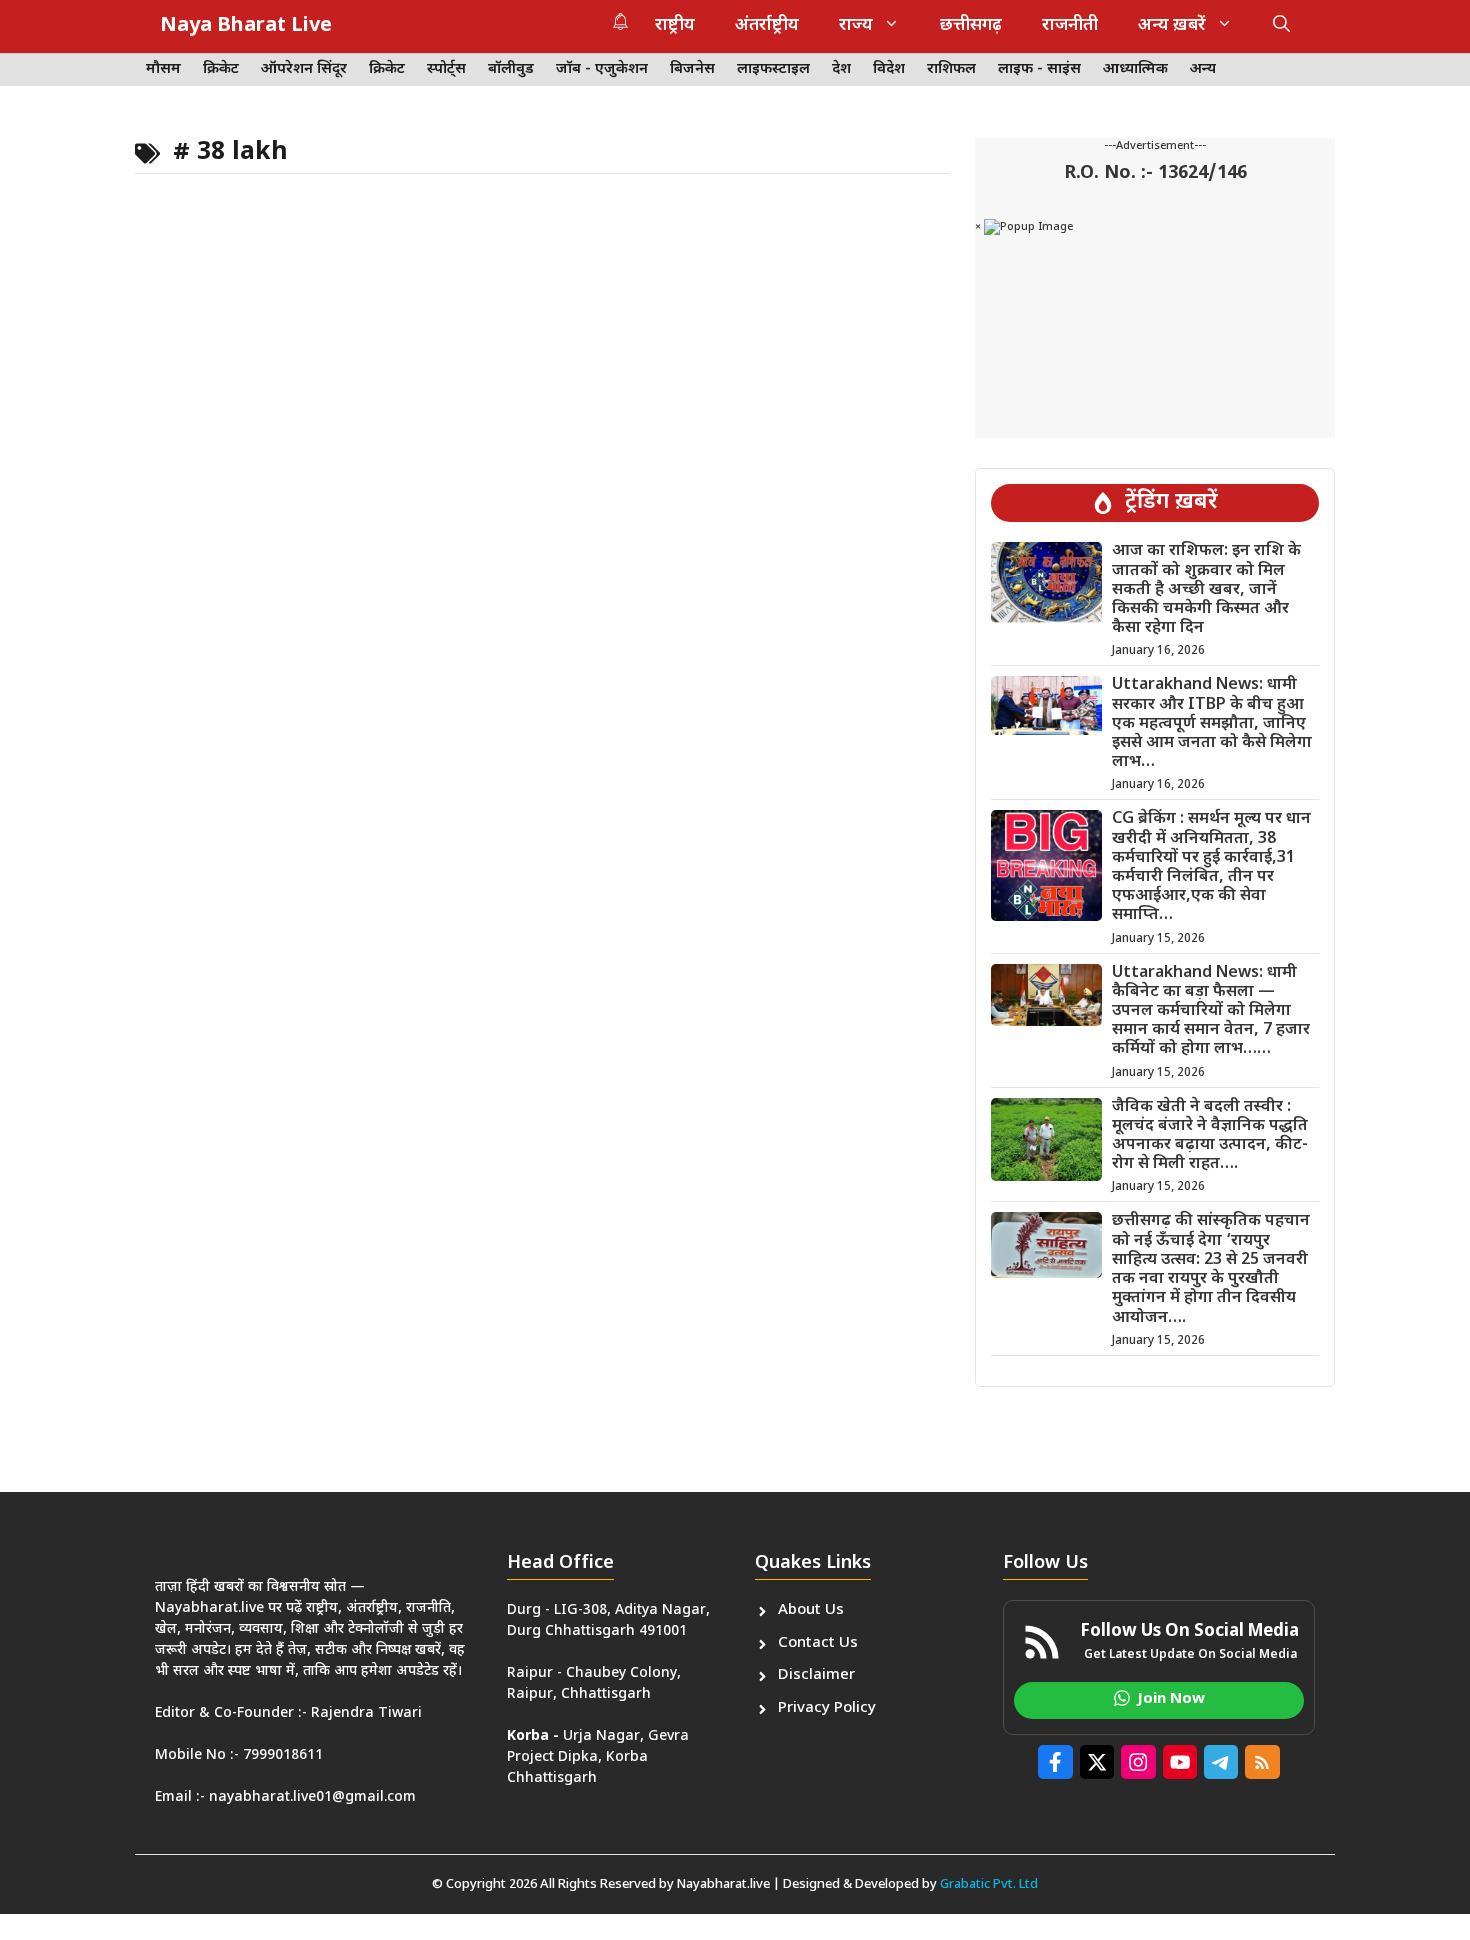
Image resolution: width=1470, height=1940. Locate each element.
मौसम (163, 69)
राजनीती (1070, 26)
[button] (1281, 26)
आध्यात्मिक (1135, 69)
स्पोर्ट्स (446, 69)
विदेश (889, 69)
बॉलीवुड (511, 69)
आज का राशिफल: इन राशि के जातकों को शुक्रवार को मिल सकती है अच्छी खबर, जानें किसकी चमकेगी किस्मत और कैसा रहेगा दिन (1206, 590)
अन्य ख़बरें (1172, 26)
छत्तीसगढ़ (971, 26)
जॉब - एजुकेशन (602, 69)
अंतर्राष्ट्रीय (767, 26)
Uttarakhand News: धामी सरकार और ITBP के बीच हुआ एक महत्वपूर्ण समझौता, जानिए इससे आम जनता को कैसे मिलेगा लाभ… (1212, 724)
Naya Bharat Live (246, 26)
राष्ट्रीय (675, 26)
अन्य (1203, 69)
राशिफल (951, 69)
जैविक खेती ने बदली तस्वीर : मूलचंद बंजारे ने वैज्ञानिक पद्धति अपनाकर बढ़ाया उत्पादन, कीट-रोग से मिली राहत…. (1210, 1136)
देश (841, 69)
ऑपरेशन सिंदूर (304, 69)
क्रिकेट (221, 69)
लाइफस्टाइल (773, 69)
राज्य (856, 26)
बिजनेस (692, 69)
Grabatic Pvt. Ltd (989, 1884)
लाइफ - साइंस (1039, 69)
